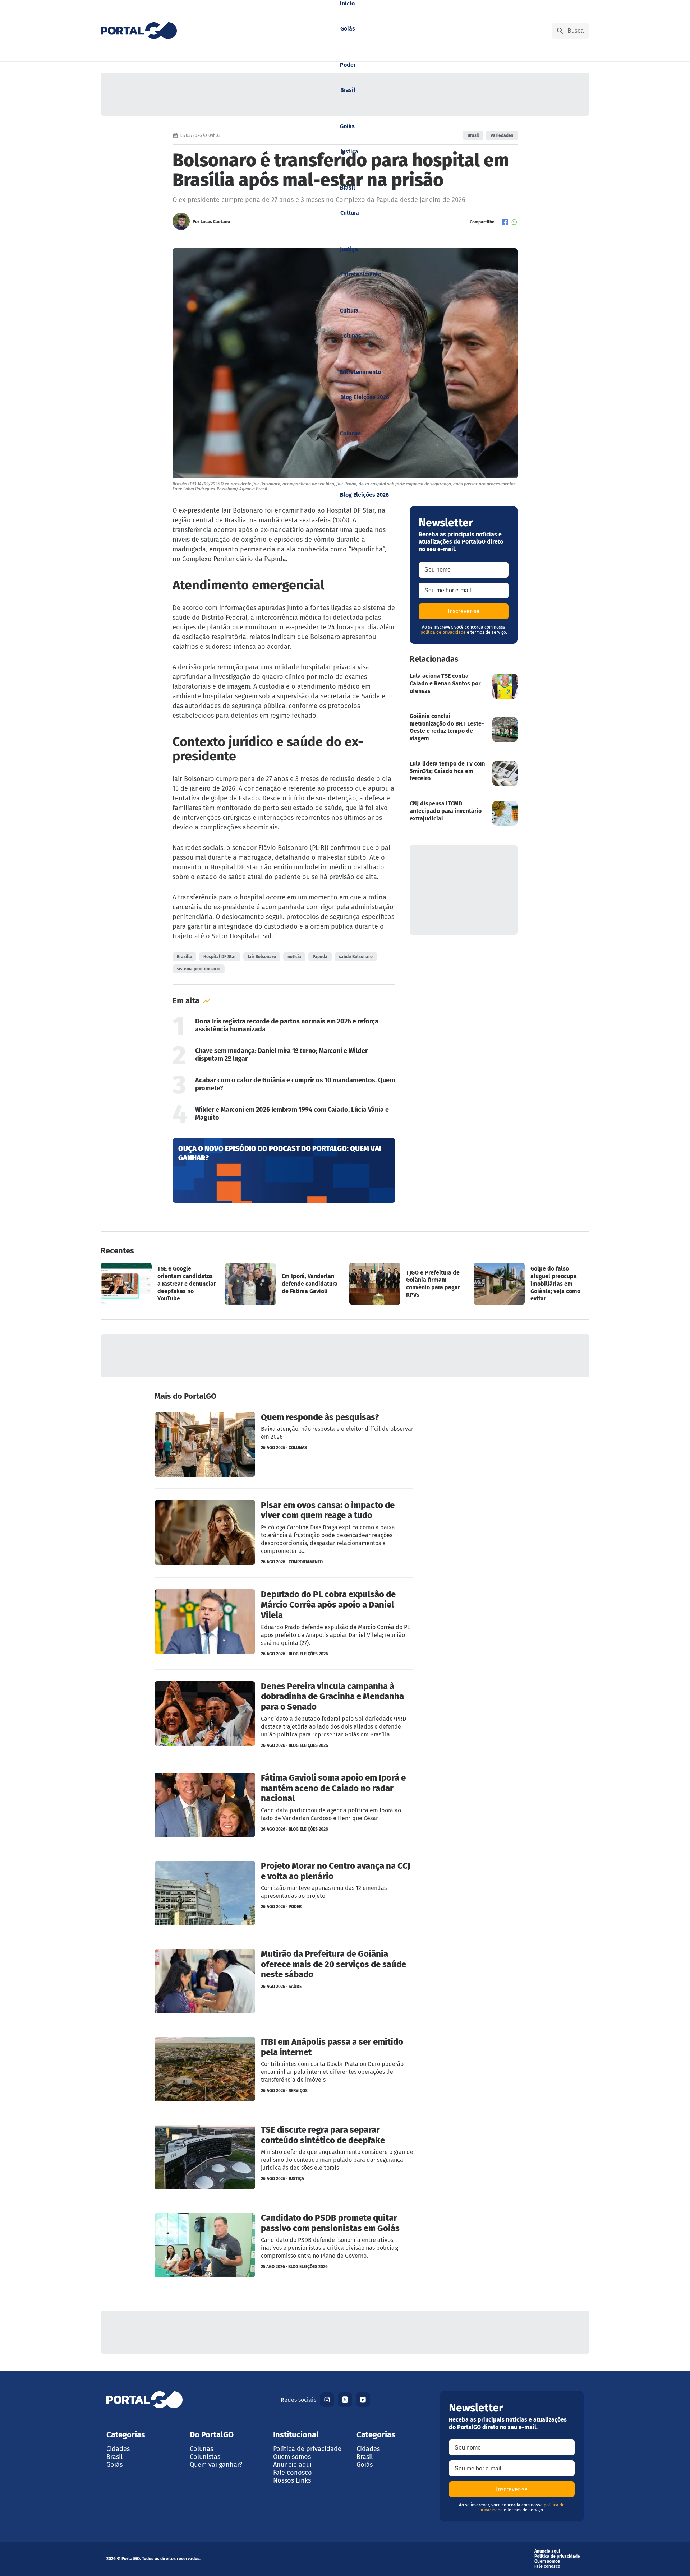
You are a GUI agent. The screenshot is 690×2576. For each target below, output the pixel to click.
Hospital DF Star (220, 957)
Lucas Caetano (215, 222)
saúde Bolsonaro (356, 957)
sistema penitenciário (199, 969)
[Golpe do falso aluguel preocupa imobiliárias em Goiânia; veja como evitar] (532, 1284)
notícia (294, 957)
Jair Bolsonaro (262, 957)
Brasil (473, 135)
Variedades (502, 135)
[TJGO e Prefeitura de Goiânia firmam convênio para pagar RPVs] (407, 1284)
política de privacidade (443, 632)
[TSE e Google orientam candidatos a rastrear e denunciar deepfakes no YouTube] (158, 1284)
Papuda (320, 957)
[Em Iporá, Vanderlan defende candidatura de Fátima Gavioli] (283, 1284)
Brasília (184, 957)
